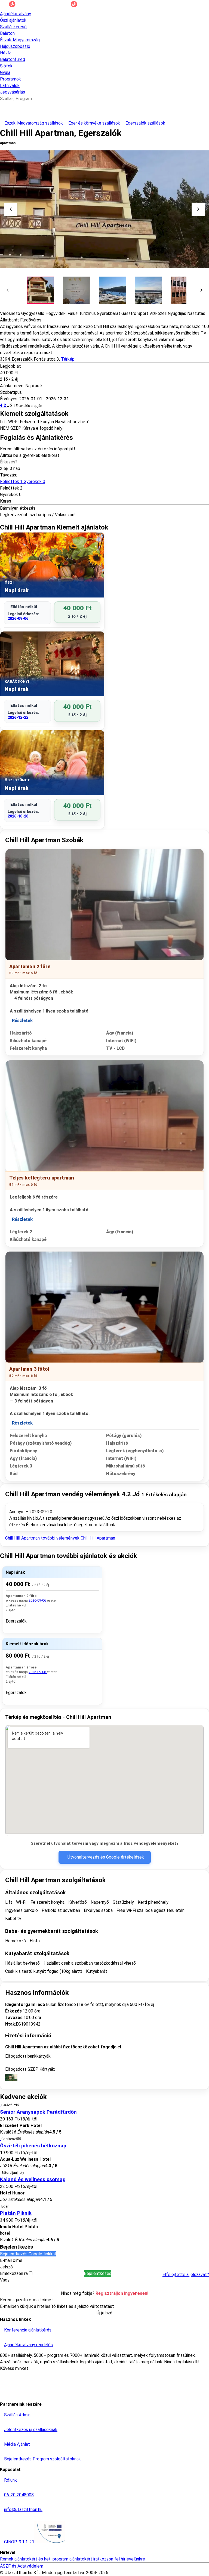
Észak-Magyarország (20, 40)
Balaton (7, 33)
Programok (10, 79)
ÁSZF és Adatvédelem (22, 2566)
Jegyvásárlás (13, 92)
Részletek (22, 1021)
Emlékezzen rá (14, 2273)
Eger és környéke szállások (94, 123)
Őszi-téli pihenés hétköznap (33, 2146)
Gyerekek (9, 495)
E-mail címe (11, 2260)
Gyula (5, 72)
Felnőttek (23, 482)
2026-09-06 (18, 618)
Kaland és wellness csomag (33, 2179)
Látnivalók (10, 86)
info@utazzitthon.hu (23, 2510)
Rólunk (10, 2480)
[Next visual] (198, 209)
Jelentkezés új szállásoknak (31, 2430)
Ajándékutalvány (16, 14)
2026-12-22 (18, 717)
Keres (6, 501)
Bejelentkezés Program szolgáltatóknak (42, 2459)
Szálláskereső (13, 27)
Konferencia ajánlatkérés (28, 2330)
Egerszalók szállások (145, 123)
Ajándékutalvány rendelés (28, 2345)
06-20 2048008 (19, 2495)
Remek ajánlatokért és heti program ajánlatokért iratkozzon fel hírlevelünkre (73, 2559)
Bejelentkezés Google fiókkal (28, 2254)
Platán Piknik (16, 2213)
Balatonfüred (13, 59)
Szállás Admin (17, 2415)
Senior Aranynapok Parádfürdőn (38, 2112)
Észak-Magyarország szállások (34, 123)
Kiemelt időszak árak (27, 1644)
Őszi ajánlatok (13, 20)
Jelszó (6, 2267)
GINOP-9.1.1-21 (19, 2542)
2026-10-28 (18, 816)
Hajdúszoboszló (15, 46)
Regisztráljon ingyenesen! (122, 2293)
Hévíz (5, 53)
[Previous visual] (11, 209)
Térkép (68, 359)
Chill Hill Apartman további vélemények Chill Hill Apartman (60, 1538)
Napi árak (15, 1572)
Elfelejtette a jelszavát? (186, 2275)
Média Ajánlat (17, 2444)
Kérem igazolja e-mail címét (27, 2300)
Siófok (6, 66)
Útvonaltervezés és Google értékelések (106, 1857)
